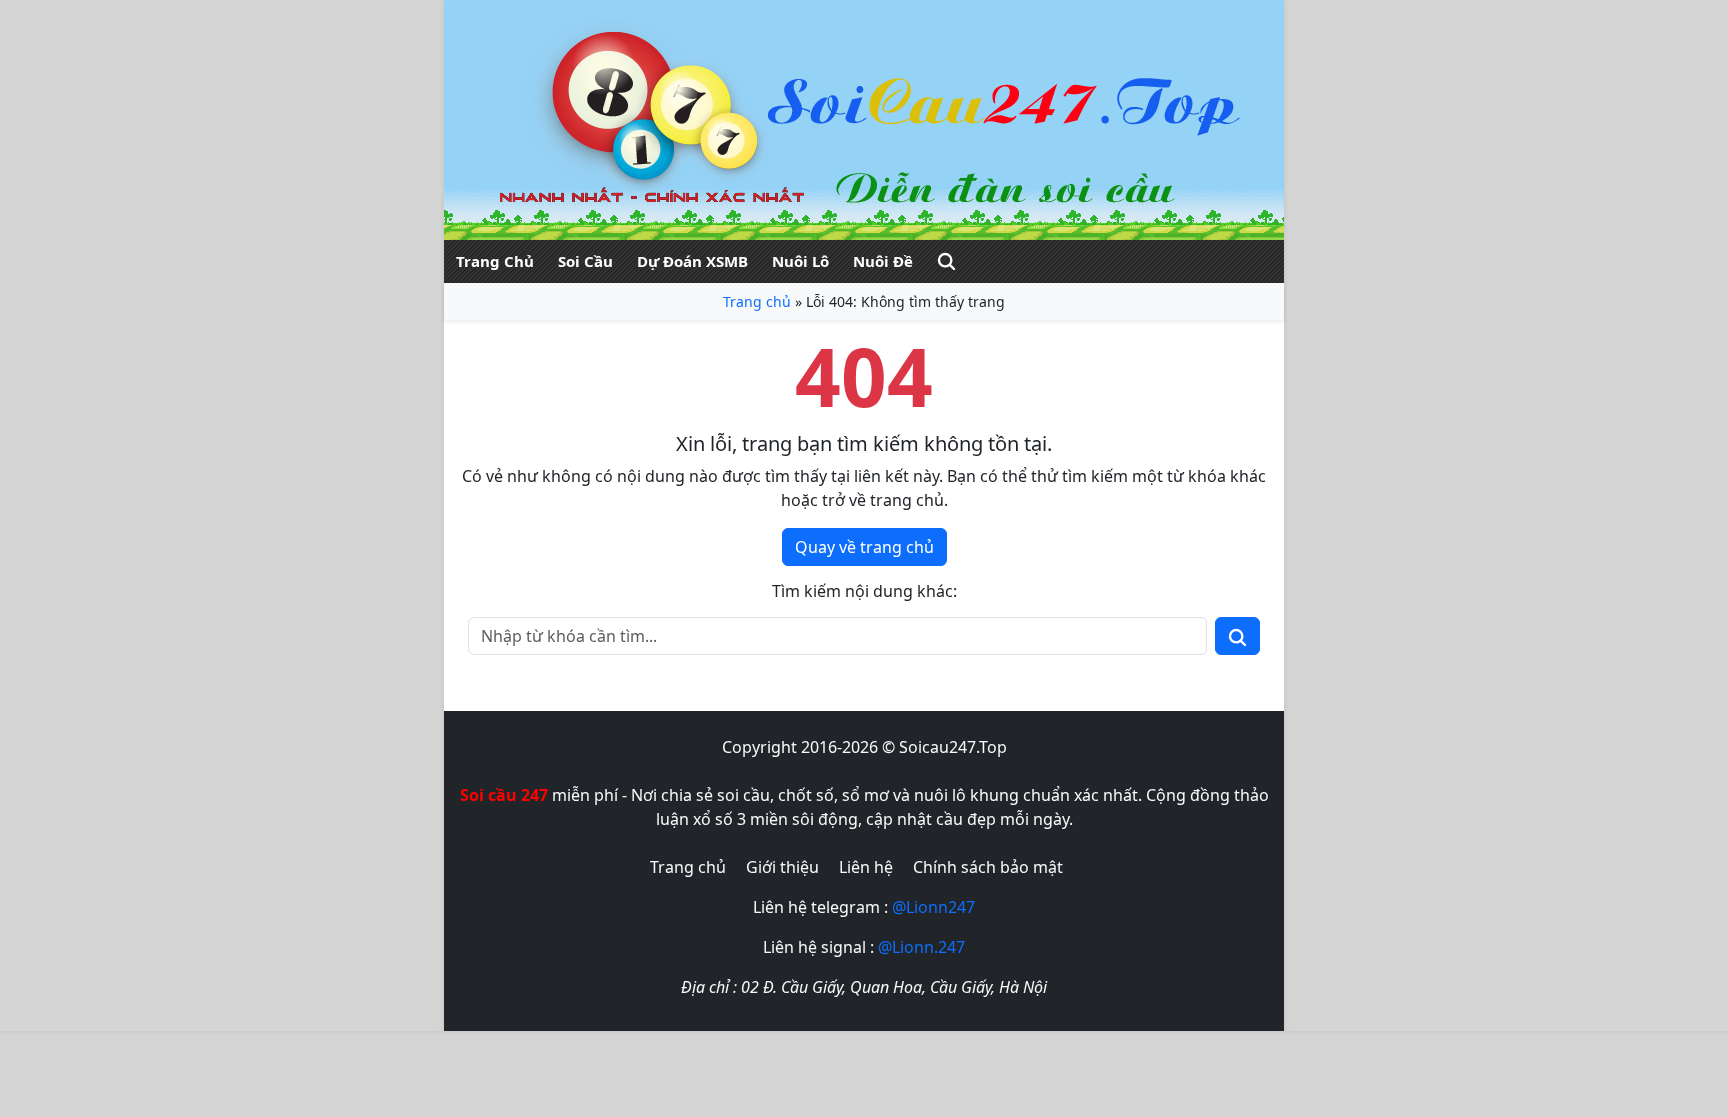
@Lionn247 (933, 907)
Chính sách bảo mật (988, 867)
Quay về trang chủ (864, 547)
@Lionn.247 (921, 947)
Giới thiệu (782, 867)
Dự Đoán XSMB (692, 261)
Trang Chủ (495, 261)
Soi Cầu (585, 261)
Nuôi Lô (800, 261)
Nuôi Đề (883, 261)
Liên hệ (866, 867)
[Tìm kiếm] (946, 261)
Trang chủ (757, 301)
